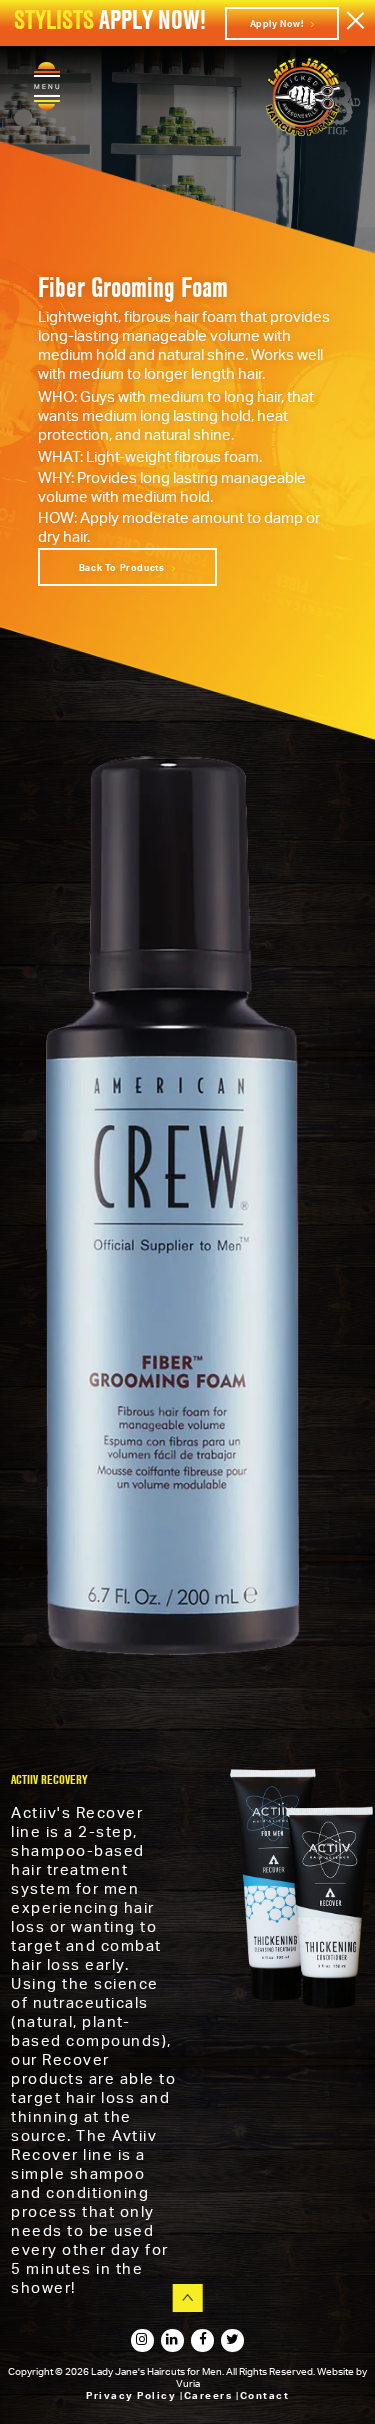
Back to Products (123, 567)
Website (336, 2371)
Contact (265, 2395)
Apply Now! (278, 23)
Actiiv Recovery (49, 1779)
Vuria (188, 2383)
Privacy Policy (133, 2395)
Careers (210, 2395)
